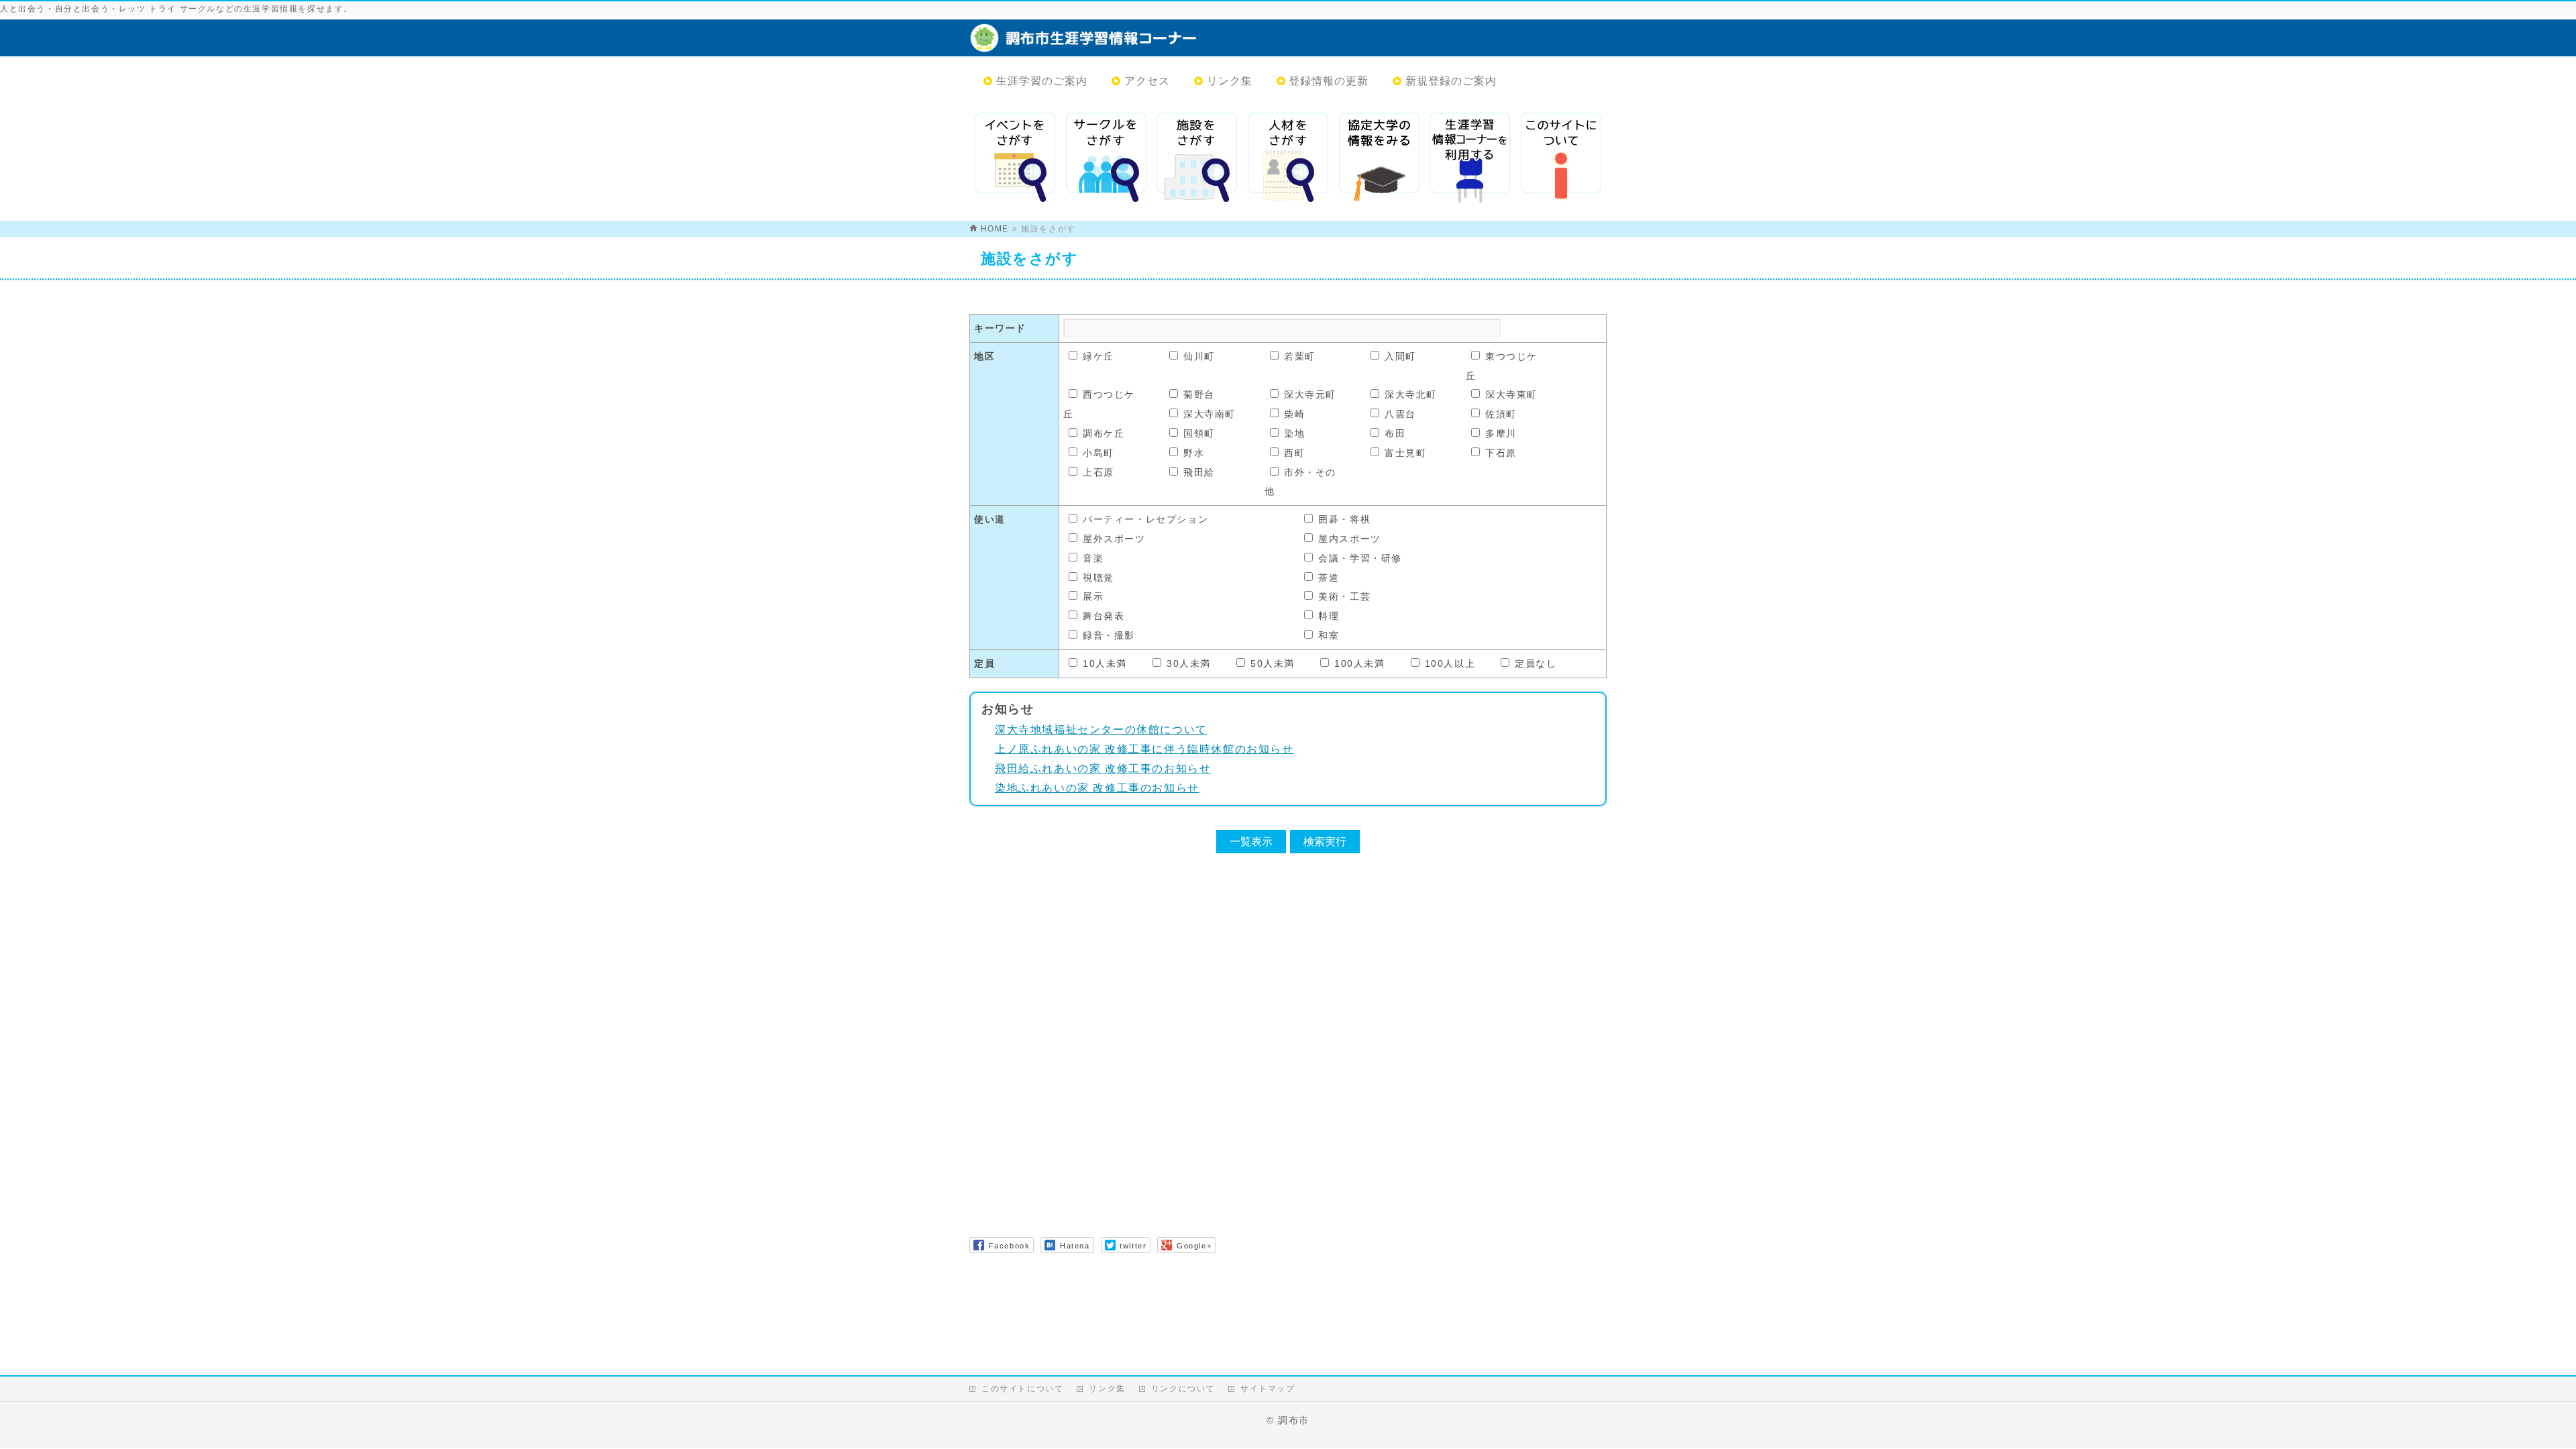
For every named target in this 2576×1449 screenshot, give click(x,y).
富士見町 (1405, 453)
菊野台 (1199, 394)
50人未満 (1273, 663)
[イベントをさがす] (1015, 158)
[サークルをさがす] (1106, 158)
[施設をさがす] (1197, 158)
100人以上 (1450, 663)
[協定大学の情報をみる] (1379, 158)
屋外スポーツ (1114, 539)
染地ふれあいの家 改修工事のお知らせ (1097, 788)
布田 (1395, 433)
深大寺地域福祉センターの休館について (1101, 730)
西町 (1294, 453)
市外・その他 (1300, 482)
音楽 (1093, 558)
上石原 (1098, 472)
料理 (1329, 616)
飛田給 (1199, 472)
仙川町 (1199, 356)
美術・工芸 (1344, 596)
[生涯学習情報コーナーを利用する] (1470, 158)
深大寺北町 (1411, 394)
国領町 (1199, 433)
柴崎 (1294, 414)
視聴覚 (1098, 578)
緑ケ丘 (1098, 356)
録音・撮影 (1109, 635)
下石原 (1501, 453)
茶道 (1329, 578)
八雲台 (1400, 414)
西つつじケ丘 (1099, 404)
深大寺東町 (1511, 394)
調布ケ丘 (1104, 433)
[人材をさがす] (1288, 158)
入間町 (1400, 356)
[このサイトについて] (1561, 158)
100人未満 (1360, 663)
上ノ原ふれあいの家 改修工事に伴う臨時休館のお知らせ (1144, 749)
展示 (1093, 596)
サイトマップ (1268, 1389)
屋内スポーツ (1350, 539)
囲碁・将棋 (1344, 519)
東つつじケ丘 (1502, 366)
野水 (1194, 453)
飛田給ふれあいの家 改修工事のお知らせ (1103, 768)
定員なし (1536, 663)
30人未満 (1189, 663)
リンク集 (1107, 1389)
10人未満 (1105, 663)
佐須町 (1501, 414)
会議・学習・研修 (1360, 558)
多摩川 (1501, 433)
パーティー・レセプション (1145, 519)
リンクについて (1183, 1389)
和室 (1329, 635)
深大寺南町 (1210, 414)
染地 (1294, 433)
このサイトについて (1022, 1389)
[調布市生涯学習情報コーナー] (1164, 45)
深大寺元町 (1310, 394)
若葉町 (1300, 356)
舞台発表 (1104, 616)
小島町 (1098, 453)
